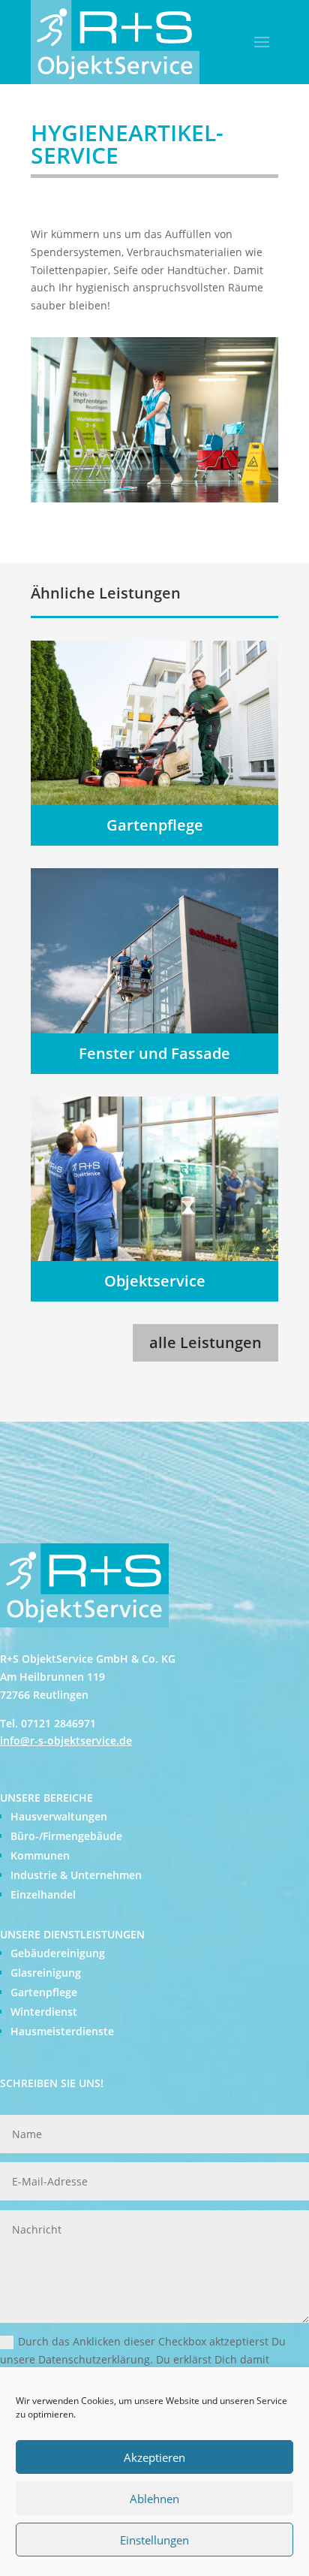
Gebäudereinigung (58, 1953)
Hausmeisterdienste (62, 2031)
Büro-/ (27, 1836)
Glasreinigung (46, 1973)
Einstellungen (154, 2540)
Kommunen (40, 1855)
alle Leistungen (205, 1342)
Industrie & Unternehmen (76, 1875)
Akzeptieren (154, 2457)
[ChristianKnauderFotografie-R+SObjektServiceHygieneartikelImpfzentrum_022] (154, 498)
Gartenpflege (44, 1992)
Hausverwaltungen (59, 1816)
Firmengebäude (82, 1836)
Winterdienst (44, 2012)
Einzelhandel (43, 1894)
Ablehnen (154, 2499)
